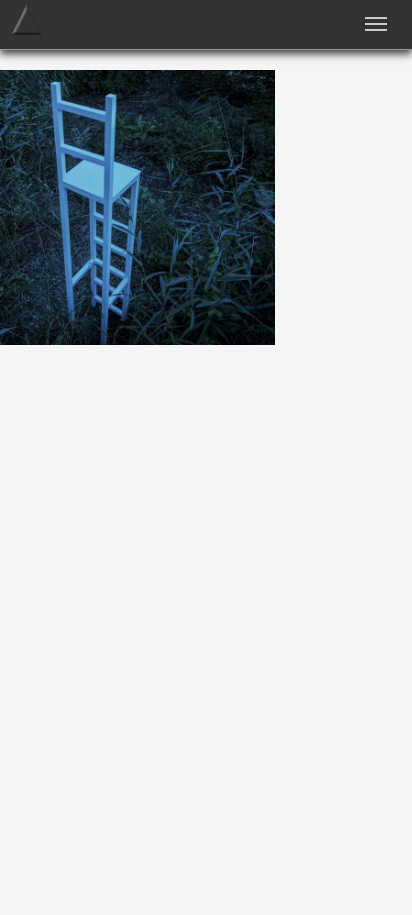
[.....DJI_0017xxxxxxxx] (137, 339)
